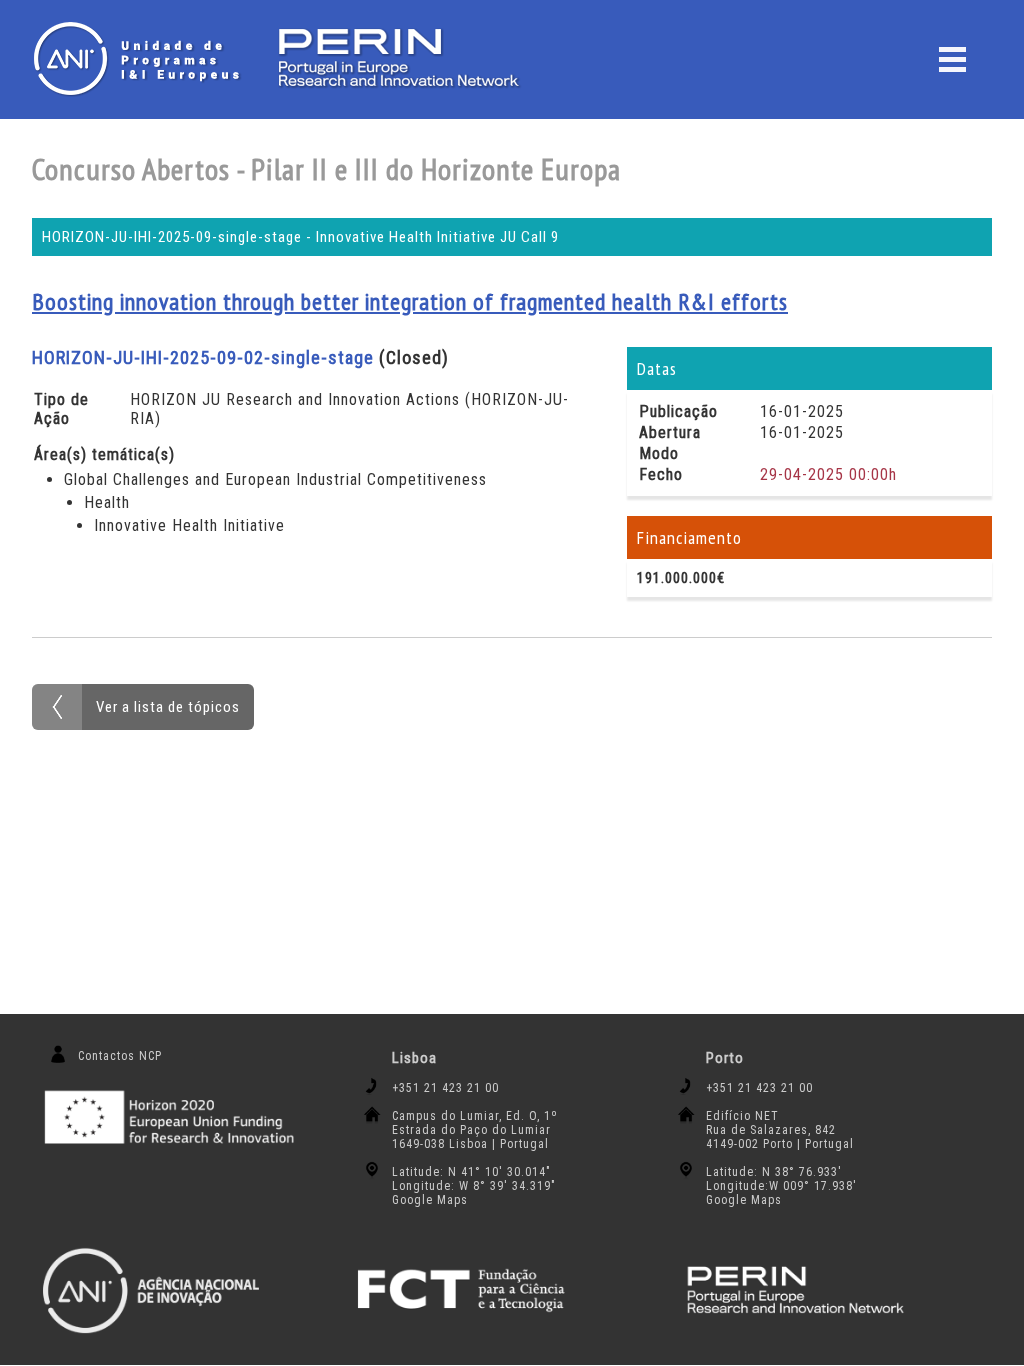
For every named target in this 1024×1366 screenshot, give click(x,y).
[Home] (142, 59)
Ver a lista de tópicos (168, 707)
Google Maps (430, 1200)
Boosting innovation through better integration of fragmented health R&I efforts (410, 301)
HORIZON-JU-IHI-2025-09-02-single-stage (203, 357)
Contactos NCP (120, 1056)
